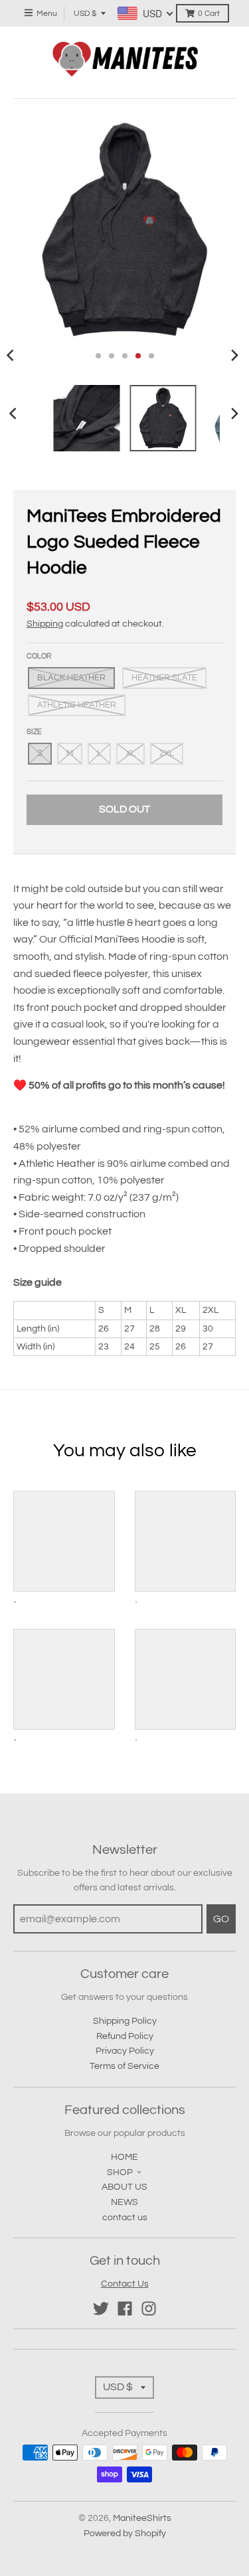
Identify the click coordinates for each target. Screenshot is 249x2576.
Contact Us (125, 2284)
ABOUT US (124, 2187)
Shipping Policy (125, 2021)
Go (221, 1919)
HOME (124, 2157)
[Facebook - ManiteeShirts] (125, 2309)
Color (39, 656)
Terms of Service (124, 2066)
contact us (125, 2218)
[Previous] (15, 414)
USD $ (85, 14)
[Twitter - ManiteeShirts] (101, 2309)
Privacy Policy (125, 2051)
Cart (209, 14)
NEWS (124, 2202)
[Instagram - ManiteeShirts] (149, 2309)
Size (34, 732)
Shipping (45, 624)
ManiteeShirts (142, 2518)
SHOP (120, 2172)
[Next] (234, 356)
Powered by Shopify (125, 2534)
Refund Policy (125, 2036)
